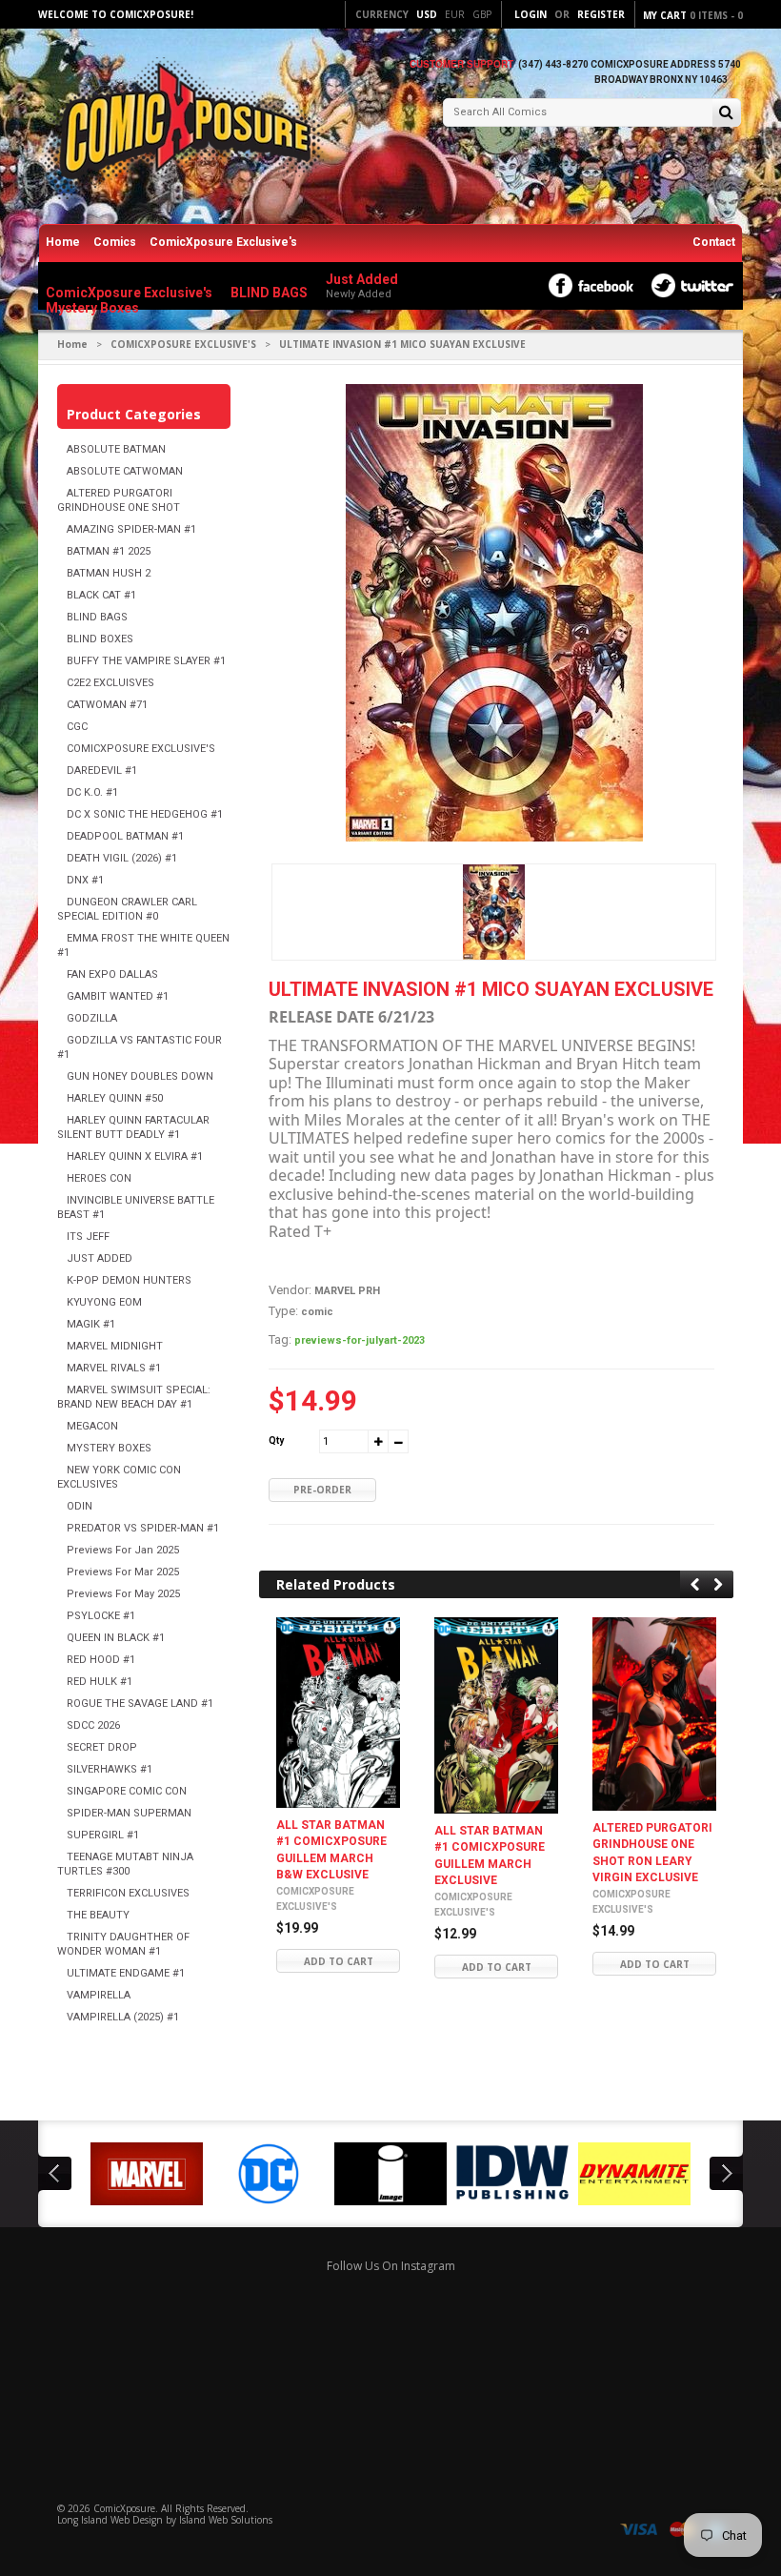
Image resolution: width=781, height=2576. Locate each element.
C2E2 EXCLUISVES (110, 683)
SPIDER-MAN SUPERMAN (129, 1813)
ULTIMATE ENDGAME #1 (126, 1973)
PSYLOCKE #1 (101, 1616)
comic (317, 1312)
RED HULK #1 (100, 1682)
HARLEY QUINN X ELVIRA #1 (135, 1156)
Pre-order (322, 1490)
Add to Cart (339, 1961)
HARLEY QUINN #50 (115, 1098)
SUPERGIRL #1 (103, 1835)
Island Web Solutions (226, 2520)
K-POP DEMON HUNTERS (129, 1280)
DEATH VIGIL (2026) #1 (122, 858)
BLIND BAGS (97, 617)
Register (601, 14)
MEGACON (92, 1426)
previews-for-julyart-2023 (360, 1340)
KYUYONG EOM (104, 1302)
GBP (482, 14)
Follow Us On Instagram (391, 2266)
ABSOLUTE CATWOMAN (125, 471)
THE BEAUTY (98, 1915)
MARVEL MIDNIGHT (115, 1346)
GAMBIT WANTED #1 (118, 996)
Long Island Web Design (110, 2520)
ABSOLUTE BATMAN (116, 449)
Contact (714, 242)
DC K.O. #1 (92, 792)
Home (63, 242)
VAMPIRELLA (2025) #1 (123, 2017)
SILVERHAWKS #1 (110, 1769)
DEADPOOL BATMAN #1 (125, 836)
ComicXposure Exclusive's (223, 242)
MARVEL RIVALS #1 (114, 1368)
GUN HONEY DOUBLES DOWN (140, 1076)
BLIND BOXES (100, 639)
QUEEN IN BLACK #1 (116, 1638)
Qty (276, 1440)
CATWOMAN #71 (107, 705)
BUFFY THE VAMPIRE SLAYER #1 (146, 661)
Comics (115, 242)
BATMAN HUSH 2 (109, 573)
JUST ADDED (100, 1258)
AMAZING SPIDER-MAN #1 (131, 529)
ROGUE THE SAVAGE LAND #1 (140, 1704)
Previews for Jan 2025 (123, 1550)
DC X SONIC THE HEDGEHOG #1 (145, 814)
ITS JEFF (88, 1237)
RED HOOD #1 (101, 1660)
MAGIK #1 (91, 1324)
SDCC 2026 (93, 1725)
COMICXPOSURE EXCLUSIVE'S (183, 344)
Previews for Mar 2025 (123, 1572)
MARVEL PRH (347, 1291)
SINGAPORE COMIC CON (127, 1791)
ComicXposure (124, 2508)
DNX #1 (85, 880)
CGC (77, 727)
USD (427, 14)
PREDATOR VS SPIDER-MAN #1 (143, 1528)
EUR (455, 14)
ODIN (80, 1506)
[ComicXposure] (181, 128)
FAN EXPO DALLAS (112, 974)
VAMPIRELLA (99, 1995)
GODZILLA (92, 1018)
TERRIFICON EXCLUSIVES (128, 1893)
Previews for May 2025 (123, 1594)
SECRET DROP (102, 1747)
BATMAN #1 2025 (109, 551)
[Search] (726, 114)
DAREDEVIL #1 (102, 771)
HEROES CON (99, 1178)
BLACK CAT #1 (101, 595)
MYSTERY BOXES (109, 1448)
